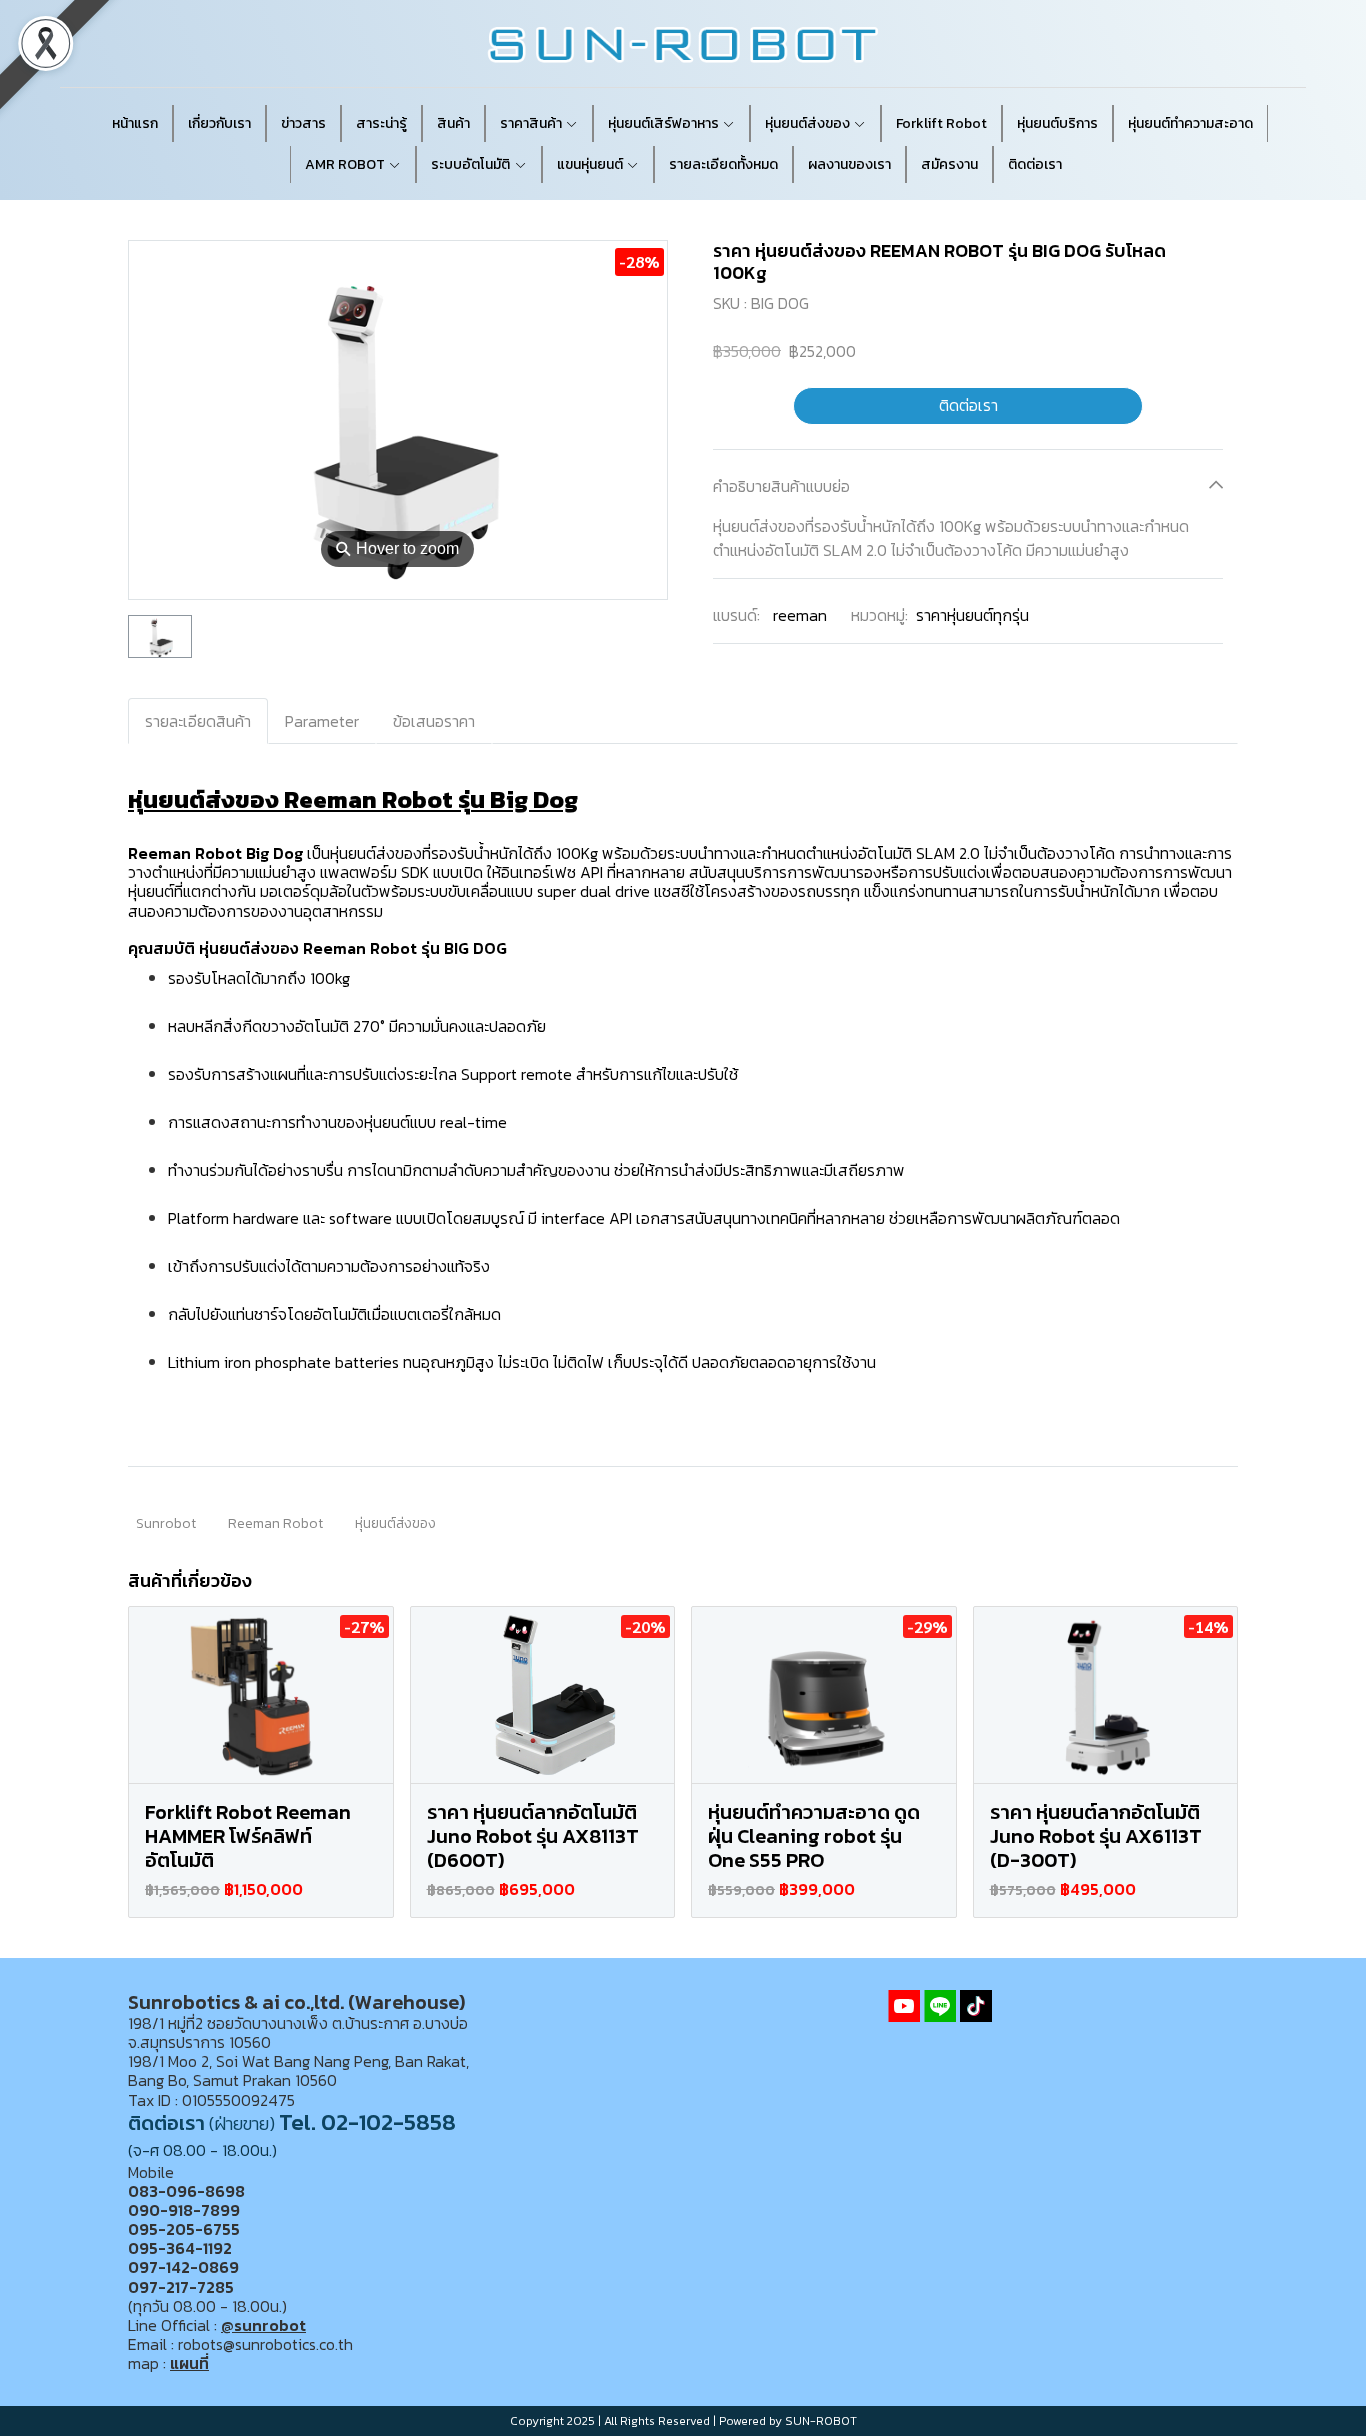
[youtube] (904, 2006)
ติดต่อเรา (968, 405)
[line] (940, 2006)
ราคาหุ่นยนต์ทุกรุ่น (972, 614)
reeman (800, 614)
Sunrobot (166, 1523)
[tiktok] (976, 2006)
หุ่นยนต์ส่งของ (395, 1523)
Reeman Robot (275, 1523)
